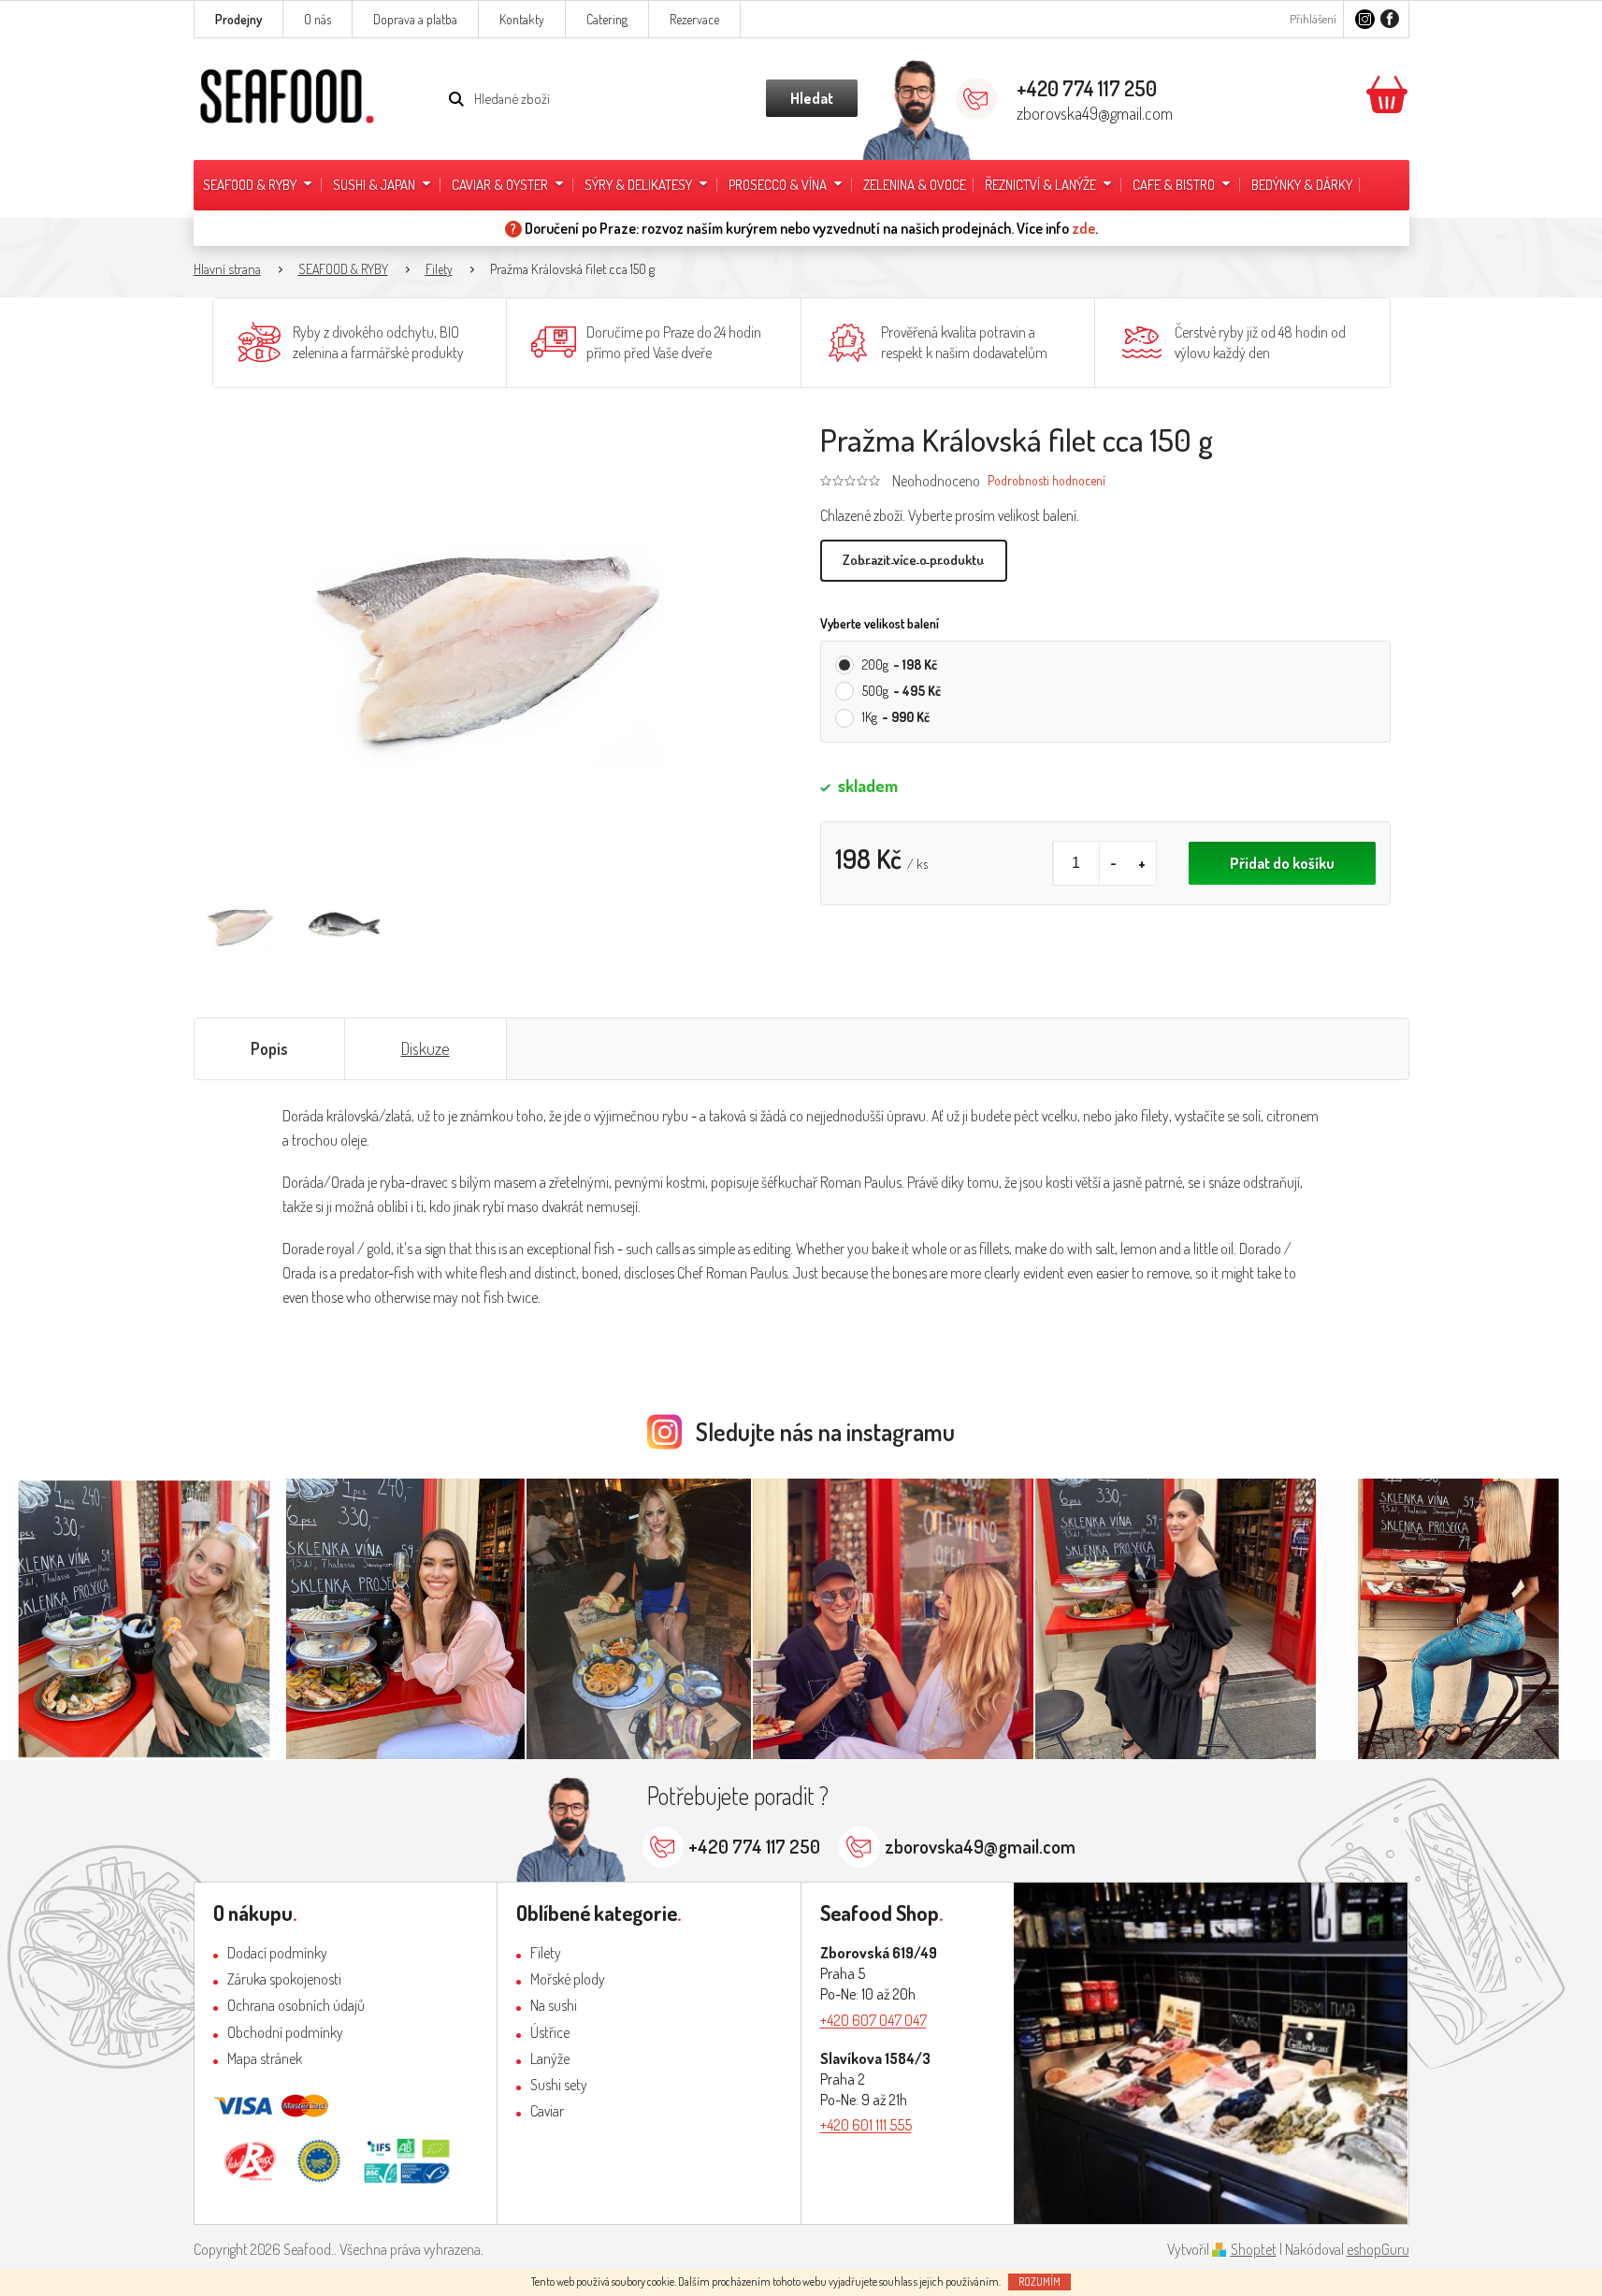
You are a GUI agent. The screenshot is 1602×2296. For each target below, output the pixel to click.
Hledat (812, 98)
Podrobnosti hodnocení (1046, 480)
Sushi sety (559, 2085)
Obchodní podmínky (285, 2032)
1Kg (896, 717)
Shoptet (1254, 2249)
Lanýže (550, 2058)
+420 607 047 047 (873, 2020)
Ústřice (550, 2032)
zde (1083, 228)
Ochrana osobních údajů (296, 2005)
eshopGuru (1378, 2249)
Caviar (547, 2111)
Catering (607, 19)
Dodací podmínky (277, 1953)
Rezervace (694, 19)
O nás (318, 19)
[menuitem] (259, 185)
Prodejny (238, 19)
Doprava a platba (415, 19)
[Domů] (237, 270)
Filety (546, 1953)
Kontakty (522, 19)
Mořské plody (568, 1979)
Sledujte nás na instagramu (825, 1431)
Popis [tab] (269, 1048)
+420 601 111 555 (866, 2125)
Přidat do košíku (1282, 863)
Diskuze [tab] (426, 1048)
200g (900, 664)
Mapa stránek (265, 2058)
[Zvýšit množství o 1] (1142, 863)
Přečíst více (914, 561)
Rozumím (1039, 2282)
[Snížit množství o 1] (1114, 863)
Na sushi (554, 2005)
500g (902, 691)
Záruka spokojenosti (284, 1979)
